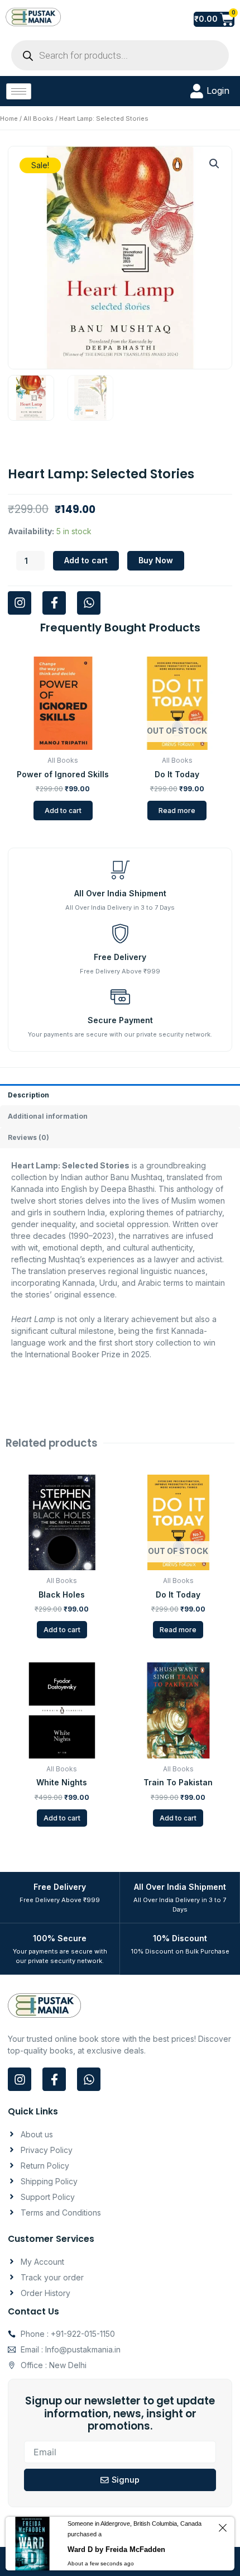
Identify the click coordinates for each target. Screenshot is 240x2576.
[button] (214, 164)
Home (9, 118)
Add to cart (86, 560)
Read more (177, 811)
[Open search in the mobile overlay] (120, 55)
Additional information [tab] (48, 1116)
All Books (39, 118)
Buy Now (156, 560)
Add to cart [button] (63, 811)
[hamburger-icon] (19, 91)
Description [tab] (28, 1095)
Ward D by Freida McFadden (116, 2549)
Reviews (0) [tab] (28, 1137)
